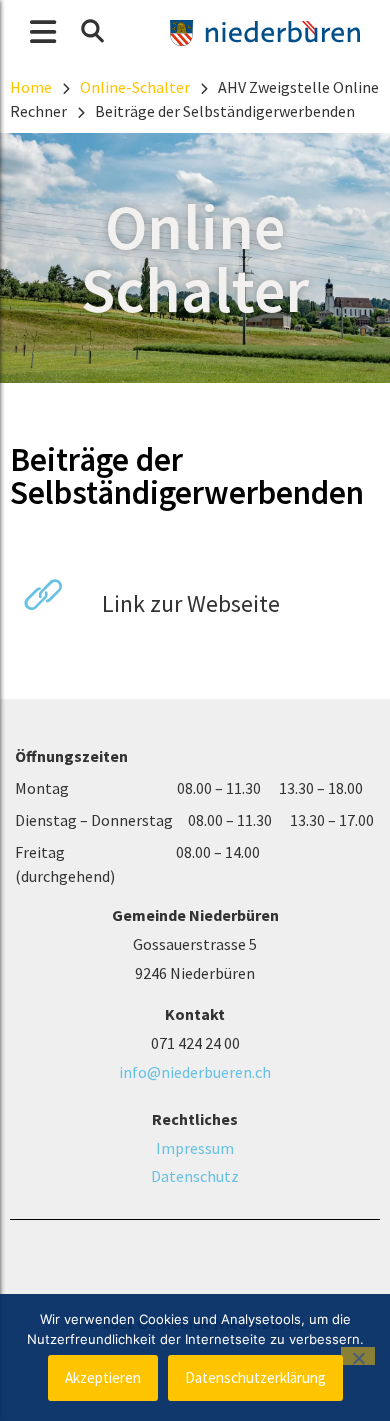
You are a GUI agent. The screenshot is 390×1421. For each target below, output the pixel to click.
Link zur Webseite (188, 603)
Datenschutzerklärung (255, 1377)
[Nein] (358, 1356)
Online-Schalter (135, 87)
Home (31, 87)
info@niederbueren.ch (195, 1072)
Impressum (195, 1148)
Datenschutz (195, 1176)
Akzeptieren (103, 1377)
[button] (92, 31)
